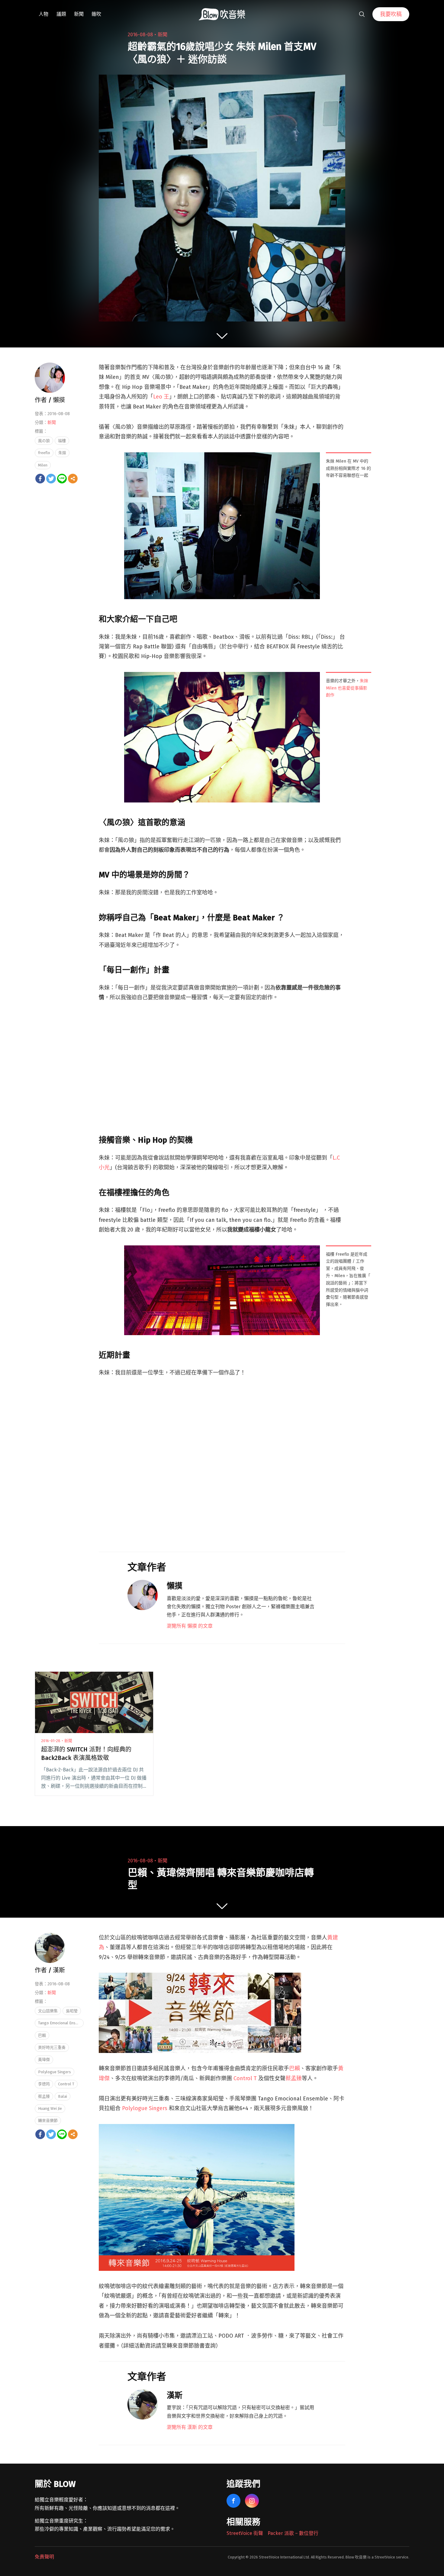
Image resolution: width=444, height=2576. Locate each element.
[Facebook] (40, 479)
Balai (63, 2096)
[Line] (62, 479)
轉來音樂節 (48, 2121)
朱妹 (62, 453)
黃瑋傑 (44, 2060)
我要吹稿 (391, 14)
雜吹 (96, 14)
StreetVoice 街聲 (245, 2533)
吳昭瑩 (72, 2011)
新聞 (79, 14)
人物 (43, 14)
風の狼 (44, 441)
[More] (73, 479)
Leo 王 (161, 397)
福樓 (62, 441)
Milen (43, 465)
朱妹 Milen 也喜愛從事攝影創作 (347, 688)
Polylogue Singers (145, 2108)
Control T (245, 2078)
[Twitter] (51, 479)
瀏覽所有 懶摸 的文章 (190, 1626)
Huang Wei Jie (50, 2108)
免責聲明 (44, 2557)
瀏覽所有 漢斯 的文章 (190, 2427)
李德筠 (44, 2084)
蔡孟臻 (294, 2078)
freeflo (44, 453)
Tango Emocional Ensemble (61, 2023)
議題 (61, 14)
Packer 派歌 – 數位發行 (293, 2533)
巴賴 (294, 2068)
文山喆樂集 (48, 2011)
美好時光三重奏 (52, 2047)
